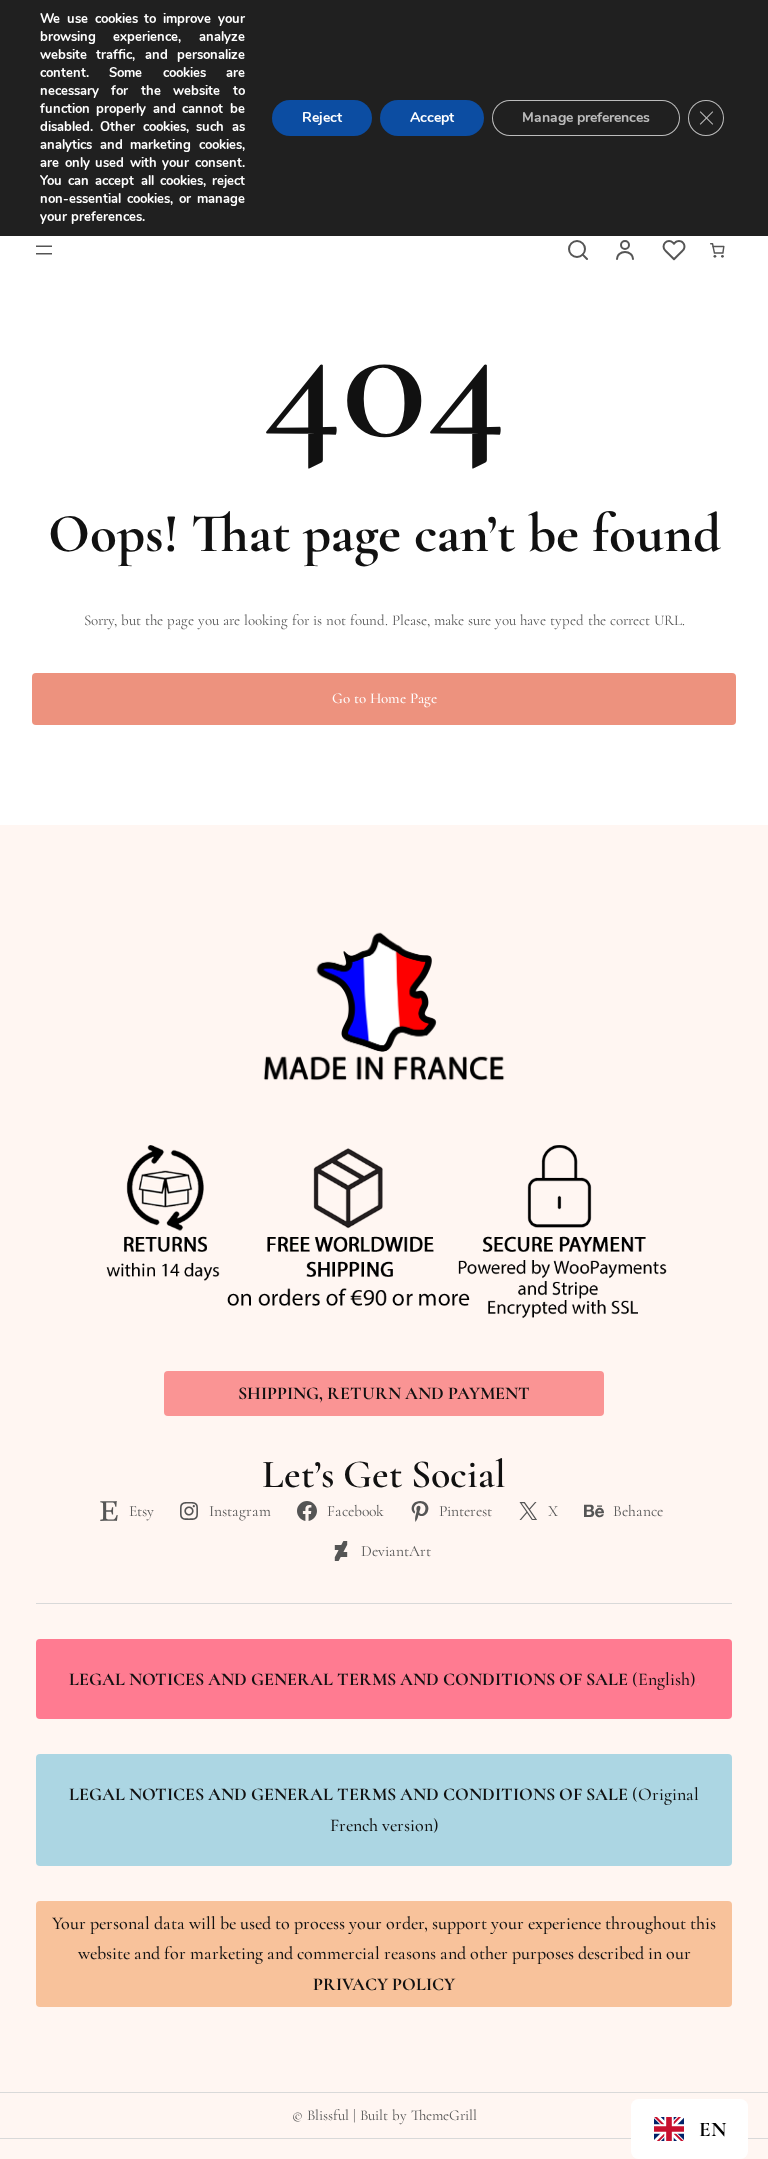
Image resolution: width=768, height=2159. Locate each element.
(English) (384, 1679)
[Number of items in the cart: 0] (717, 250)
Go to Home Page (384, 698)
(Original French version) (384, 1809)
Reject (322, 117)
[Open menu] (44, 250)
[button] (689, 2129)
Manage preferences (586, 117)
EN (712, 2129)
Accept (432, 117)
